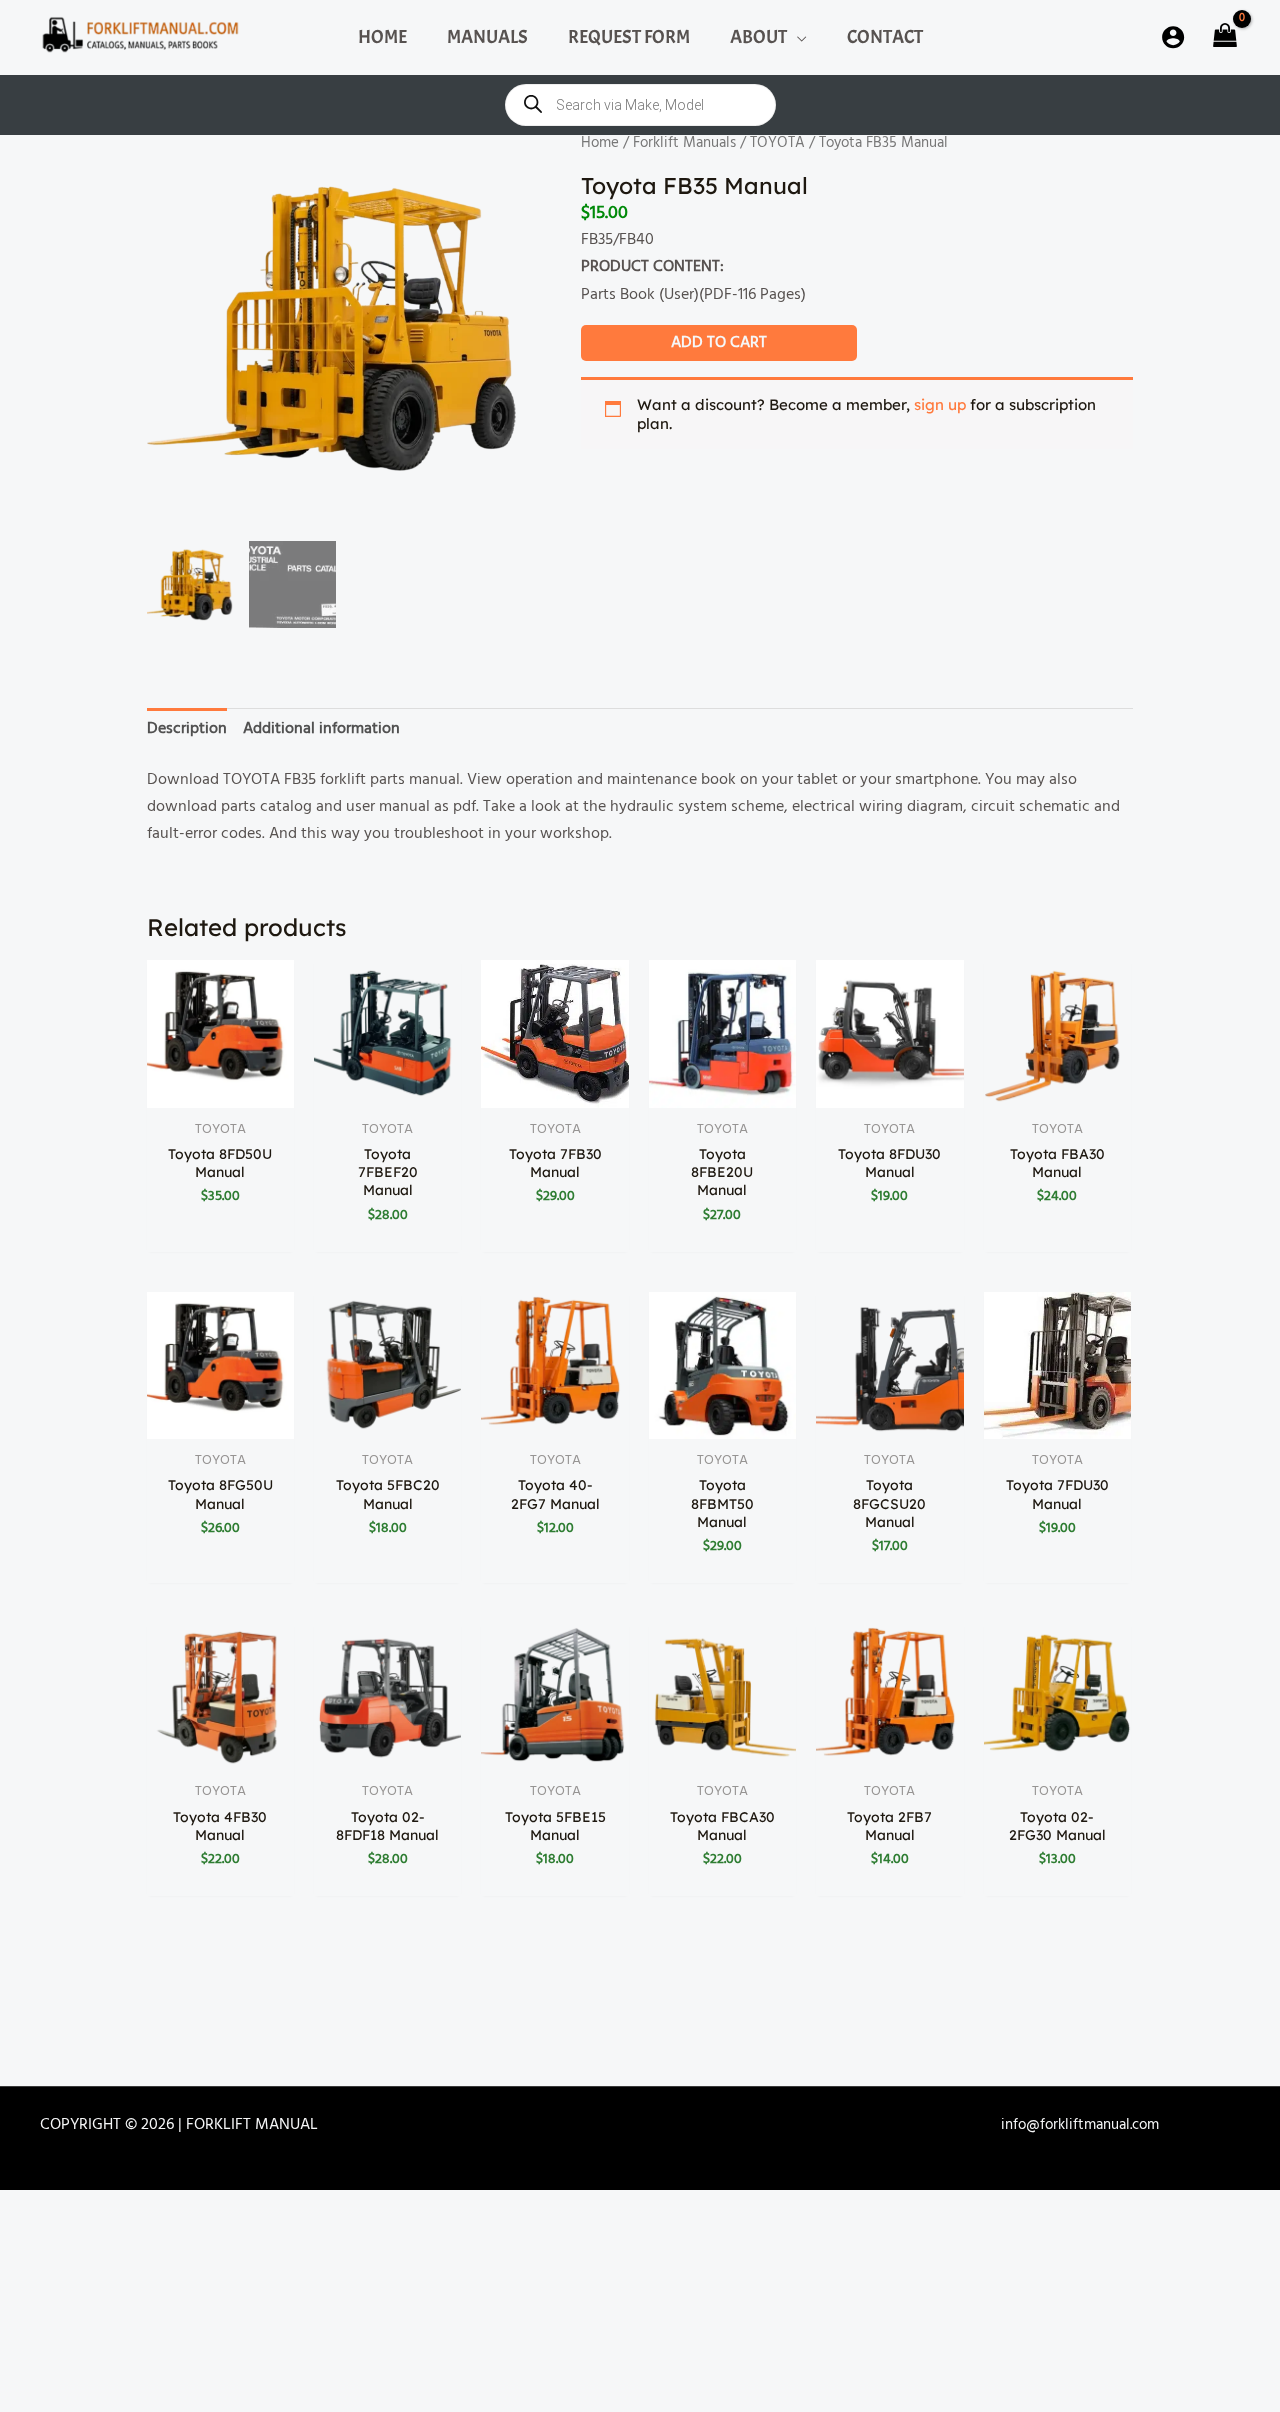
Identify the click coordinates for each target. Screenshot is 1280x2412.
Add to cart (719, 343)
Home (600, 143)
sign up (940, 404)
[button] (797, 37)
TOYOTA (777, 143)
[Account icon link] (1173, 37)
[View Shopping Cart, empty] (1222, 37)
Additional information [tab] (321, 729)
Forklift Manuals (684, 143)
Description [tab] (187, 729)
